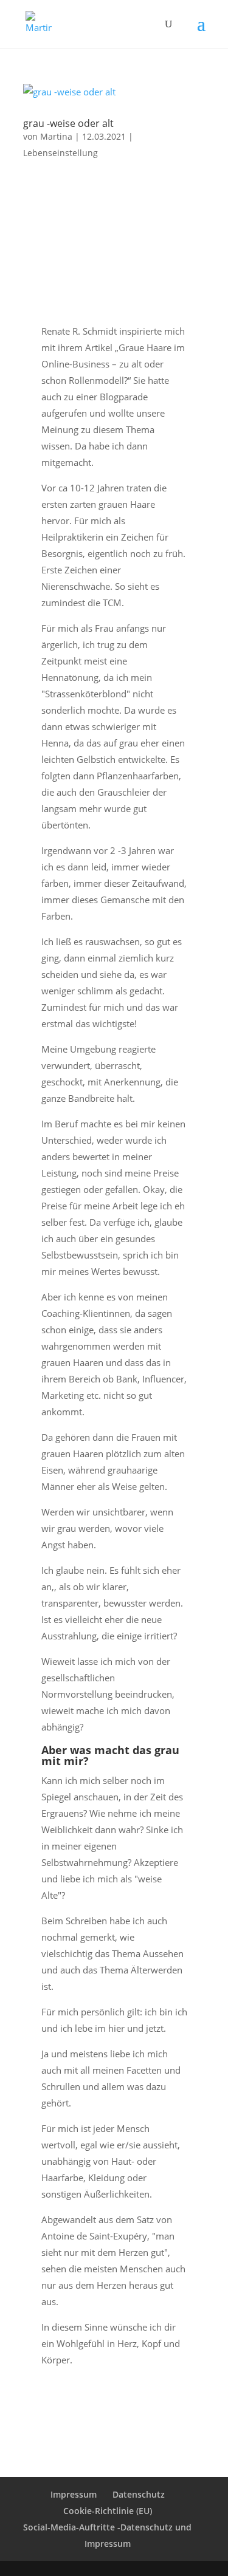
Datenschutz (139, 2494)
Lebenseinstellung (60, 153)
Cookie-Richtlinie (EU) (108, 2511)
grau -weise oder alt (68, 123)
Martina (56, 136)
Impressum (74, 2494)
